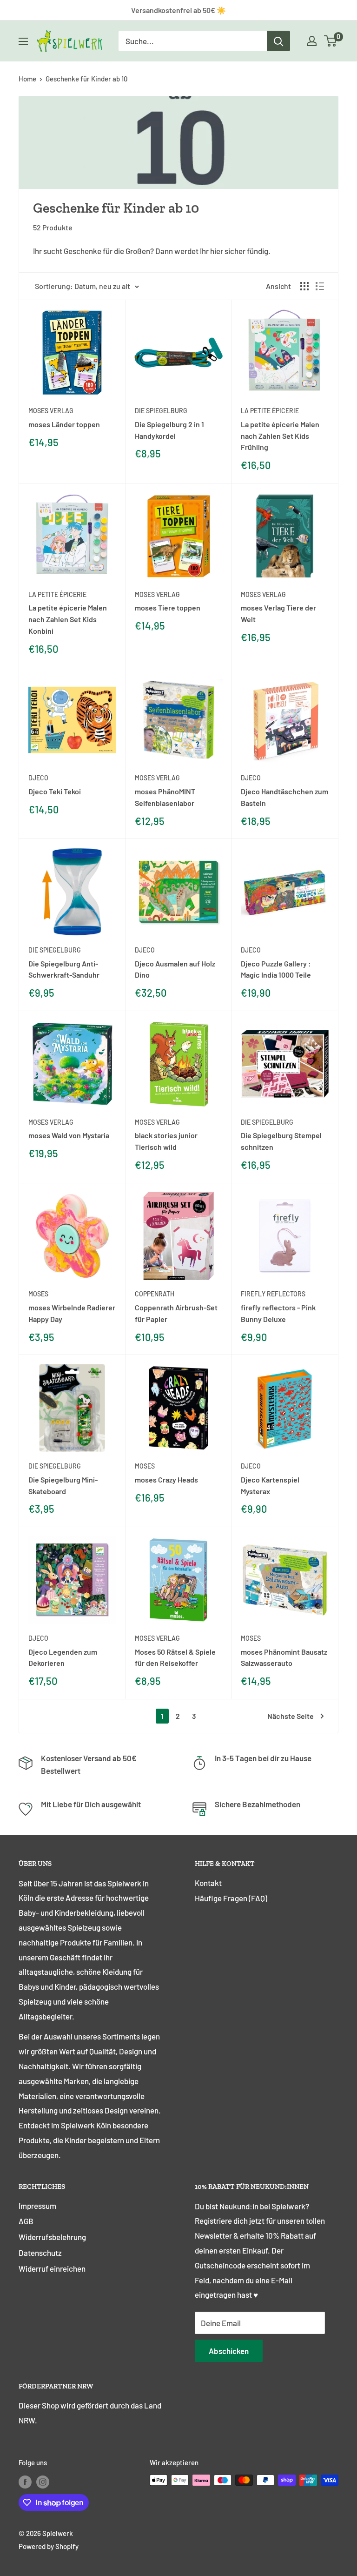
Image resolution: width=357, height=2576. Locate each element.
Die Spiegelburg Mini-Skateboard (63, 1485)
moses (38, 1294)
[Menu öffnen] (23, 41)
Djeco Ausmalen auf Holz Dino (175, 969)
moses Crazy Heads (166, 1479)
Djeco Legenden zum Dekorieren (63, 1657)
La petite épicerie (270, 411)
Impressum (37, 2206)
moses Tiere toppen (168, 607)
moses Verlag (51, 411)
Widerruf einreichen (52, 2268)
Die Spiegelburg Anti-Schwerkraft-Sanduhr (64, 969)
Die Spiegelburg (161, 411)
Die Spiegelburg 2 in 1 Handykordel (169, 430)
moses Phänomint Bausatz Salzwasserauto (284, 1657)
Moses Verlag (157, 1638)
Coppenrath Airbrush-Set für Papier (176, 1313)
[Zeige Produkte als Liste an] (320, 286)
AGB (26, 2221)
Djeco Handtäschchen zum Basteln (284, 797)
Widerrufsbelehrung (52, 2237)
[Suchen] (278, 41)
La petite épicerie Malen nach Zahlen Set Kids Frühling (280, 436)
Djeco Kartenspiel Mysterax (270, 1485)
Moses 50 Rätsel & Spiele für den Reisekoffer (175, 1657)
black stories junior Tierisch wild (166, 1141)
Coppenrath (155, 1294)
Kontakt (208, 1883)
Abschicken (229, 2351)
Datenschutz (40, 2253)
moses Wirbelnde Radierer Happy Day (72, 1313)
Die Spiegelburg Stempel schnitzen (281, 1141)
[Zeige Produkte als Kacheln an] (304, 286)
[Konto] (312, 41)
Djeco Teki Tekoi (55, 791)
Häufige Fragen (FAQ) (231, 1898)
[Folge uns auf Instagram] (43, 2482)
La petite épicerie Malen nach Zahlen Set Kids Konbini (68, 619)
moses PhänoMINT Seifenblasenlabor (165, 797)
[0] (331, 41)
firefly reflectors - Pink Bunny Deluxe (278, 1313)
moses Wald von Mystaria (69, 1135)
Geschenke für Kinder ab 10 (86, 79)
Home (27, 79)
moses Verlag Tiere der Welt (278, 613)
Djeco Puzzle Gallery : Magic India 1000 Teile (276, 969)
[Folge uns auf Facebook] (25, 2482)
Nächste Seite (291, 1716)
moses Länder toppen (64, 424)
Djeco (38, 778)
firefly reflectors (273, 1294)
